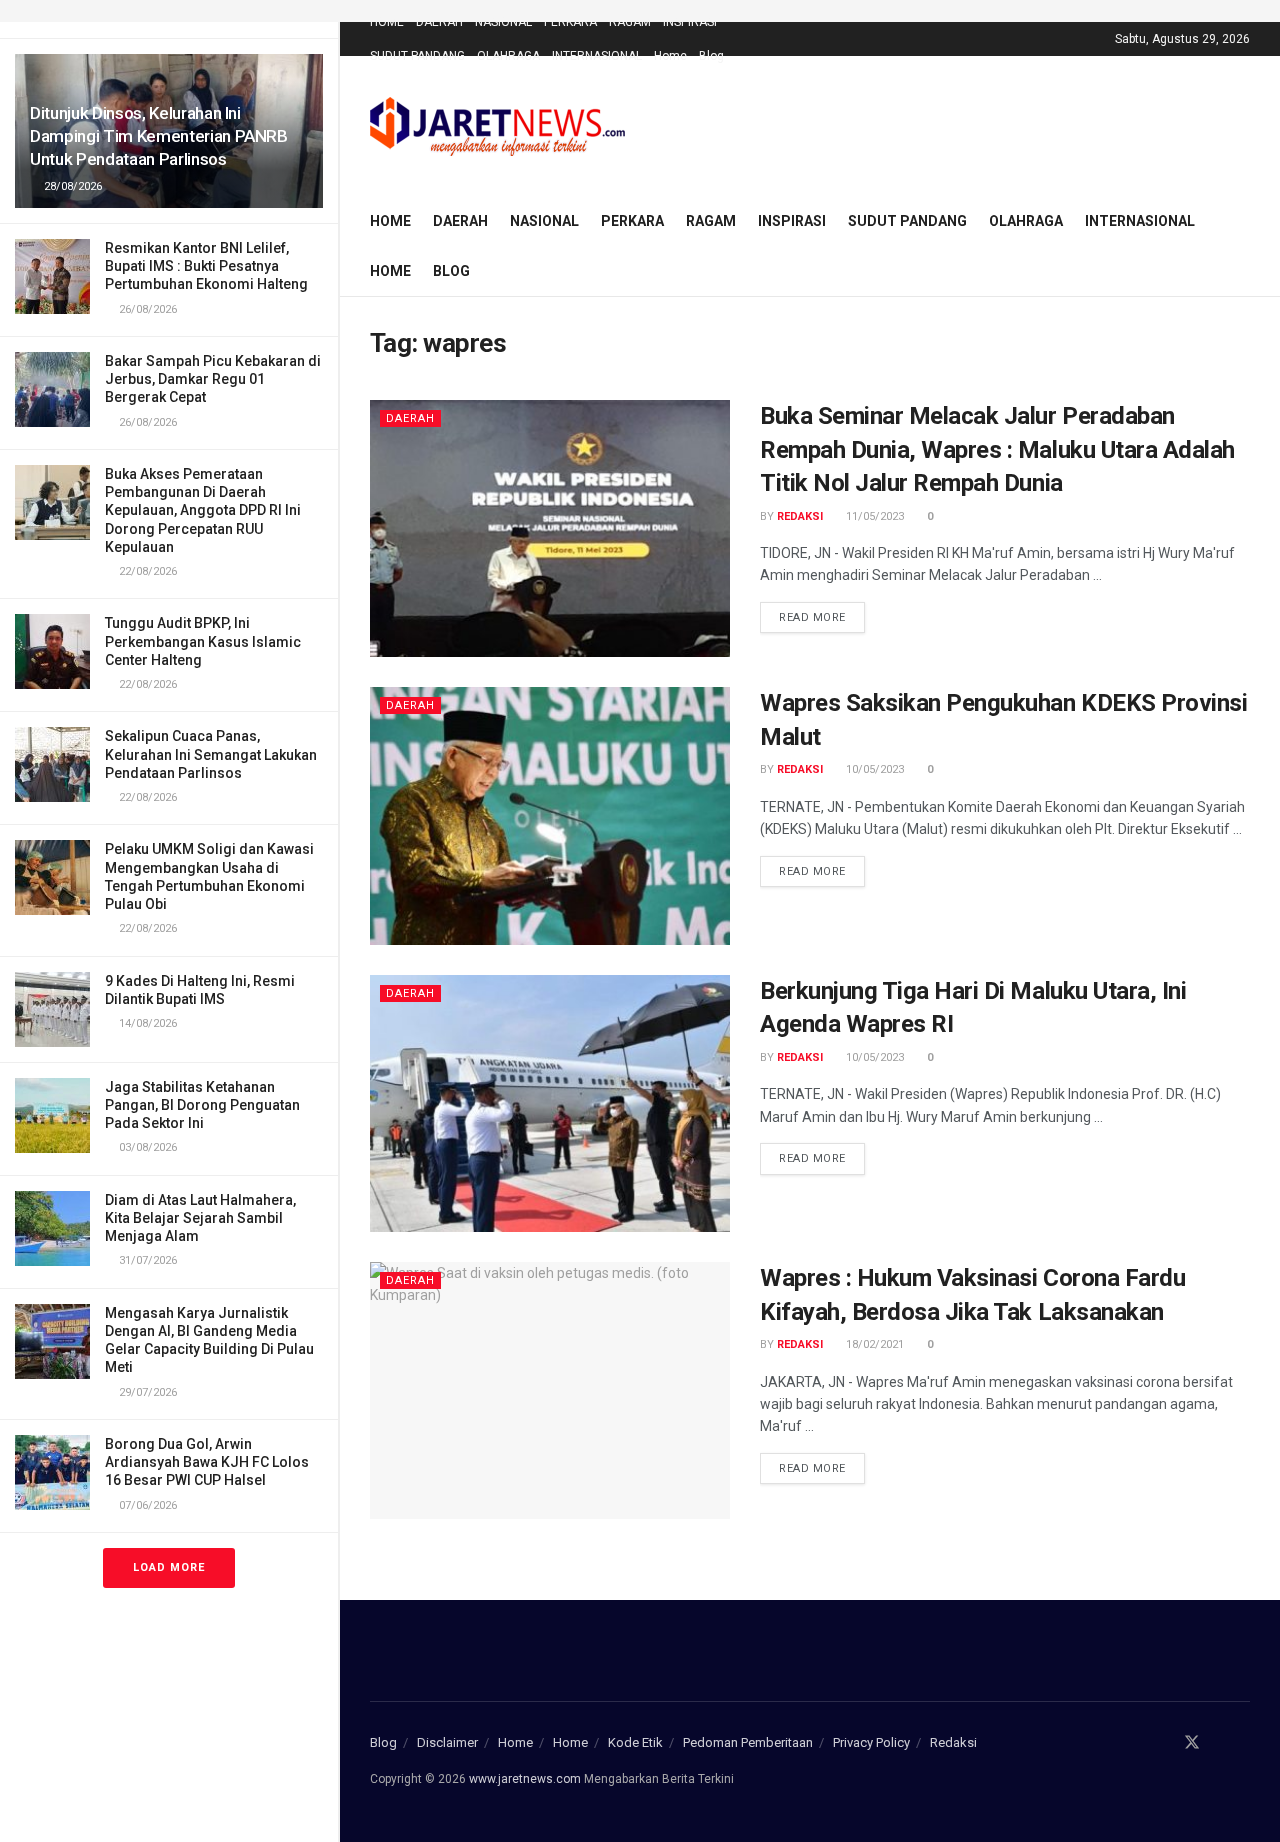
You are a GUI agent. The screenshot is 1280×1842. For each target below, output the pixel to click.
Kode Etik (635, 1742)
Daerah (410, 418)
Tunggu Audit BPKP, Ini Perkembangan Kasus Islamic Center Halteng (203, 641)
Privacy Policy (871, 1742)
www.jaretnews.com (525, 1779)
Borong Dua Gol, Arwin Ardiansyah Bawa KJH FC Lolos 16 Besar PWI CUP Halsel (207, 1462)
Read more (812, 617)
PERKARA (570, 22)
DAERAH (439, 22)
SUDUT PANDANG (417, 56)
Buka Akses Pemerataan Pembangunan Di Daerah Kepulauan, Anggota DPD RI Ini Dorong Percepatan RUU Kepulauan (203, 510)
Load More (169, 1567)
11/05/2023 (873, 516)
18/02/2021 (873, 1344)
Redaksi (800, 516)
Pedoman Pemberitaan (748, 1742)
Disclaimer (447, 1742)
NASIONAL (503, 22)
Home (670, 56)
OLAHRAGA (508, 56)
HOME (387, 22)
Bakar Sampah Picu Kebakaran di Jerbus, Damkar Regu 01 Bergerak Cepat (213, 379)
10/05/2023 (873, 769)
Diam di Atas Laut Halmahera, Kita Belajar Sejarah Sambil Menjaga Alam (200, 1218)
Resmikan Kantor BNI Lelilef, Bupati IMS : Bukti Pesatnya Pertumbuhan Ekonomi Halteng (206, 266)
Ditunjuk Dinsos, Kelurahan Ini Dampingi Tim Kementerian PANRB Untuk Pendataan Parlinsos (159, 136)
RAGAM (630, 22)
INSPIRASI (690, 22)
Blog (711, 56)
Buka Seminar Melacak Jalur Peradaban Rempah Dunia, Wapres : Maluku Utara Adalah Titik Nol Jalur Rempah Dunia (997, 449)
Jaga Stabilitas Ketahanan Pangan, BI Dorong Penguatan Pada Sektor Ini (202, 1105)
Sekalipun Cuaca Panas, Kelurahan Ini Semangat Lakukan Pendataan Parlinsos (211, 754)
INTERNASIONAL (597, 56)
